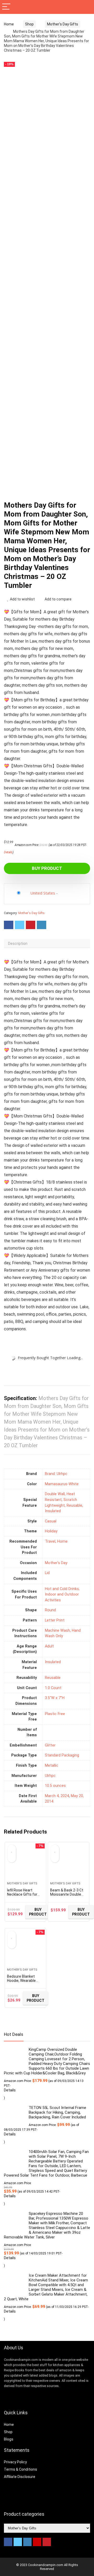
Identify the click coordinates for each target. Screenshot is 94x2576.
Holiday (51, 1531)
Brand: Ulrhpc (56, 1474)
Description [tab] (18, 943)
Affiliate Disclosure (20, 2477)
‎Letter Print (55, 1620)
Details (8, 852)
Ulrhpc (50, 1776)
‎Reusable (53, 1678)
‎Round (50, 1610)
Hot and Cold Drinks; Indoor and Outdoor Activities (62, 1595)
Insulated (53, 1662)
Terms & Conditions (20, 2469)
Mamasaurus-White (62, 1484)
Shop (29, 24)
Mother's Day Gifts (63, 24)
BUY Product (47, 868)
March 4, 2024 (57, 1796)
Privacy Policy (15, 2462)
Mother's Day (56, 1563)
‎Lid (47, 1573)
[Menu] (6, 7)
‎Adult (49, 1646)
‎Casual (51, 1521)
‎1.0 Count (53, 1688)
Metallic (52, 1766)
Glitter (50, 1745)
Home (9, 24)
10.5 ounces (55, 1786)
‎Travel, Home (56, 1541)
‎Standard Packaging (62, 1755)
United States (43, 893)
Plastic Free (55, 1714)
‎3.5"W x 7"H (55, 1698)
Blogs (9, 2439)
